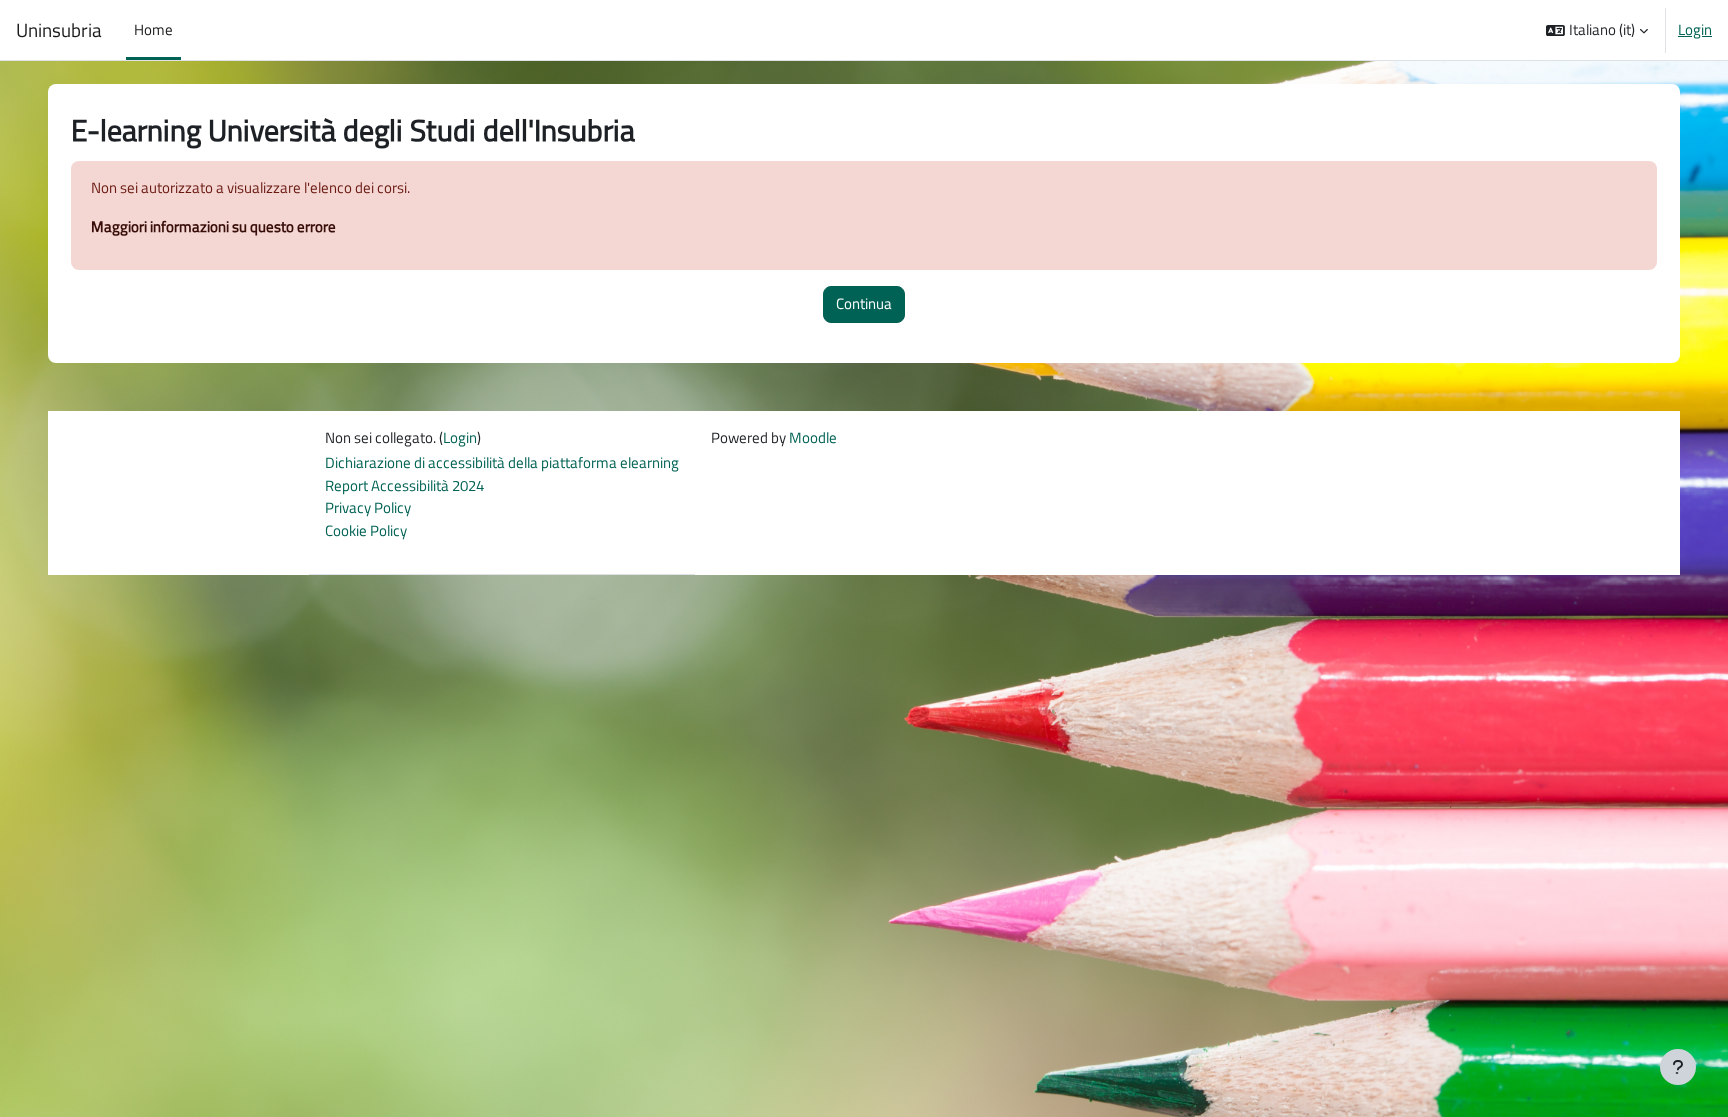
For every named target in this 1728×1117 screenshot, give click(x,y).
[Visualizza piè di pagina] (1678, 1067)
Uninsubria (59, 30)
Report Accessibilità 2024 (404, 485)
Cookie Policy (366, 530)
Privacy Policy (368, 507)
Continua (864, 303)
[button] (1597, 30)
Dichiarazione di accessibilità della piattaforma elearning (502, 462)
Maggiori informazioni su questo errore (213, 226)
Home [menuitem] (153, 29)
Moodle (813, 437)
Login (1695, 30)
